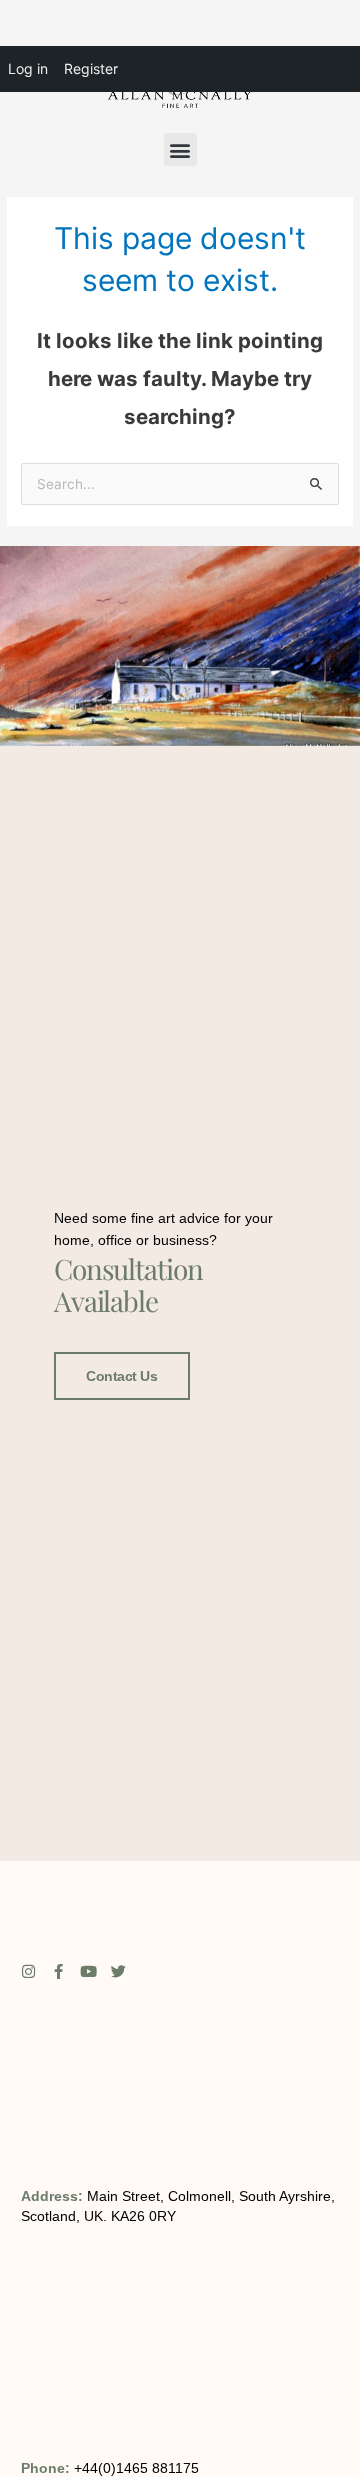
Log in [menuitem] (28, 68)
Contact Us (122, 1376)
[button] (180, 149)
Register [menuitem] (91, 68)
